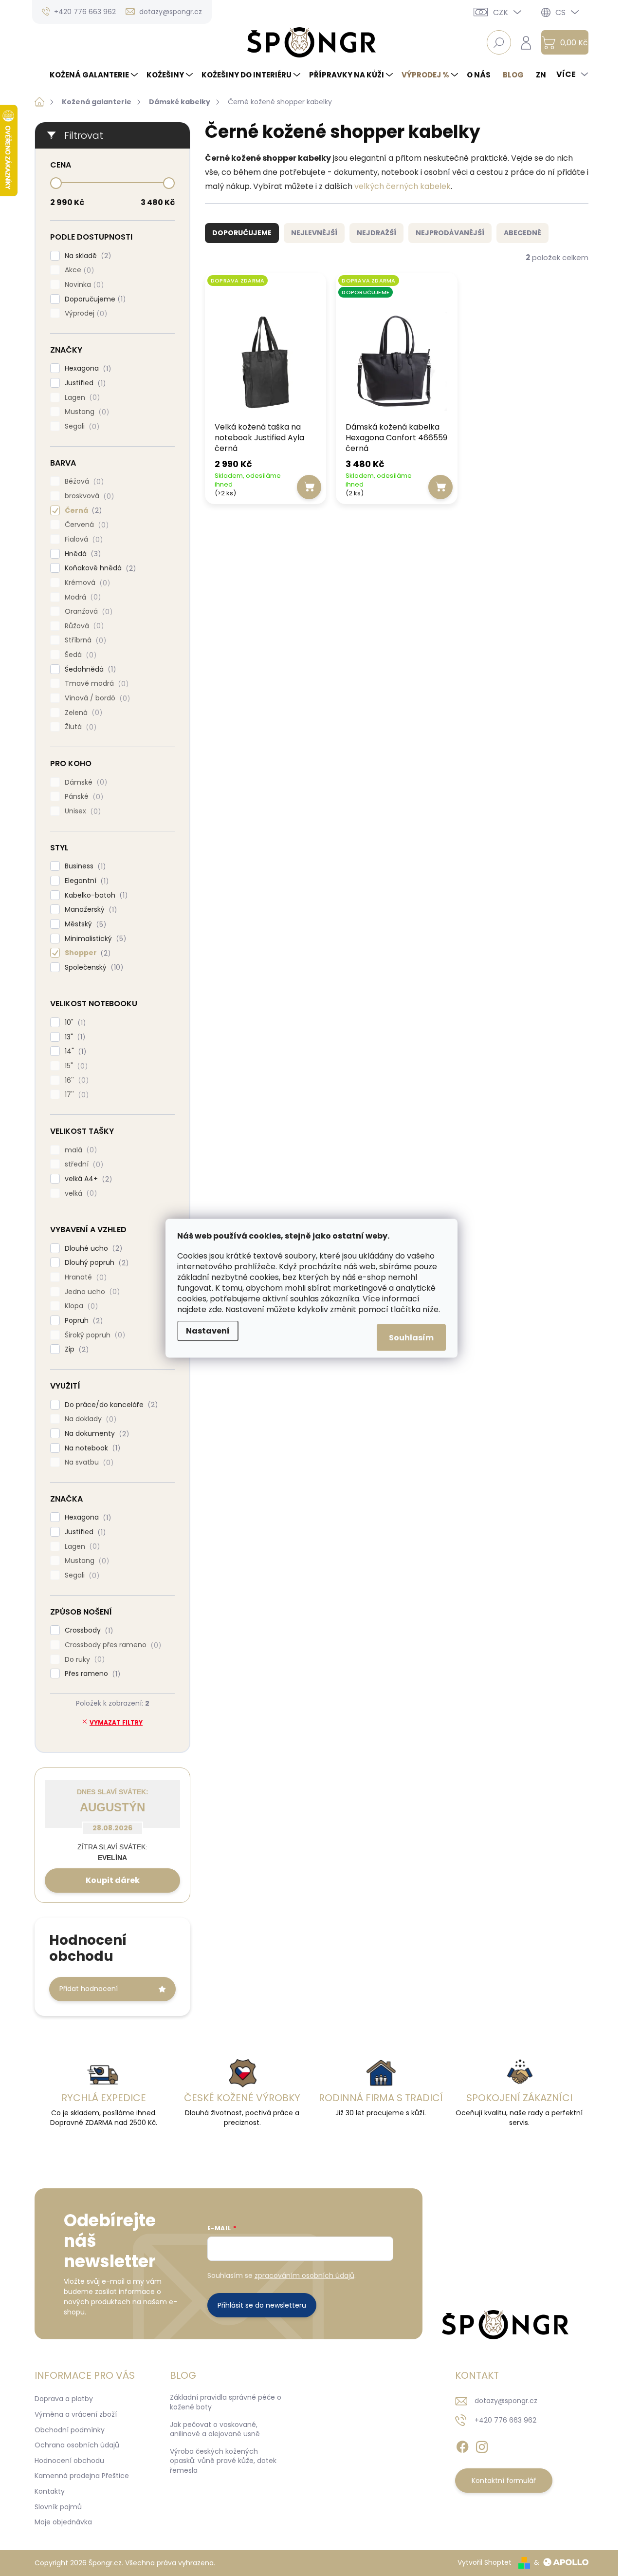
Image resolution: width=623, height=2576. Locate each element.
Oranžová (87, 611)
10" (74, 1023)
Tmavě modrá (95, 684)
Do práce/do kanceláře (110, 1405)
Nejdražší (376, 233)
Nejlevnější (314, 233)
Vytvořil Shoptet (485, 2562)
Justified (84, 383)
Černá (82, 511)
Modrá (81, 597)
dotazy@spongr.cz (506, 2401)
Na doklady (89, 1419)
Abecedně (522, 233)
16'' (75, 1081)
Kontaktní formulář (504, 2481)
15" (75, 1066)
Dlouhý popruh (95, 1263)
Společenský (92, 968)
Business (84, 866)
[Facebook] (462, 2445)
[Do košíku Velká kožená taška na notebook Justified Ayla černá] (309, 487)
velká (79, 1194)
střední (82, 1164)
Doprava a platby (64, 2399)
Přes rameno (91, 1674)
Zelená (82, 713)
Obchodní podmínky (70, 2430)
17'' (75, 1095)
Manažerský (89, 910)
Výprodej (84, 313)
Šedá (79, 655)
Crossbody (87, 1630)
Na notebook (91, 1448)
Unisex (81, 811)
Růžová (83, 626)
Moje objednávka (63, 2522)
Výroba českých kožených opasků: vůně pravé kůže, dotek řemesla (223, 2461)
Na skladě (86, 256)
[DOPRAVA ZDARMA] (266, 349)
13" (73, 1037)
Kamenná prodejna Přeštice (82, 2476)
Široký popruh (93, 1335)
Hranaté (84, 1277)
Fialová (82, 539)
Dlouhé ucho (92, 1249)
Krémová (86, 583)
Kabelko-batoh (95, 895)
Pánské (82, 797)
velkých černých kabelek (403, 186)
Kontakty (50, 2491)
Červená (85, 525)
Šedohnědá (89, 669)
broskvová (88, 496)
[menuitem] (95, 75)
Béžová (83, 481)
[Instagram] (482, 2445)
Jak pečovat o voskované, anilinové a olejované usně (215, 2429)
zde (215, 1309)
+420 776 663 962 (505, 2420)
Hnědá (81, 554)
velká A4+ (87, 1179)
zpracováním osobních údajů (304, 2275)
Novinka (83, 285)
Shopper (86, 953)
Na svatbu (88, 1462)
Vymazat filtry (116, 1722)
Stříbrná (84, 640)
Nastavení (208, 1330)
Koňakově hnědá (99, 568)
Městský (84, 924)
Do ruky (83, 1660)
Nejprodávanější (450, 233)
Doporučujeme (94, 299)
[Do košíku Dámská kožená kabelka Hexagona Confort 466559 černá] (440, 487)
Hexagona (86, 368)
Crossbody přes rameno (111, 1645)
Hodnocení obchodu (69, 2461)
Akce (78, 270)
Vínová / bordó (96, 698)
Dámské (84, 782)
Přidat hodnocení (89, 1989)
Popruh (82, 1321)
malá (79, 1150)
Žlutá (79, 727)
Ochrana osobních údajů (77, 2445)
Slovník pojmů (58, 2507)
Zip (75, 1349)
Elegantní (85, 881)
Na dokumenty (95, 1434)
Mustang (85, 412)
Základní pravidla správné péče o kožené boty (226, 2402)
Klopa (80, 1306)
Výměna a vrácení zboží (76, 2414)
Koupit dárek (113, 1880)
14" (74, 1051)
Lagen (81, 398)
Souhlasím (411, 1337)
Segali (81, 426)
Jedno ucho (91, 1292)
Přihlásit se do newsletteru (262, 2305)
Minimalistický (94, 939)
